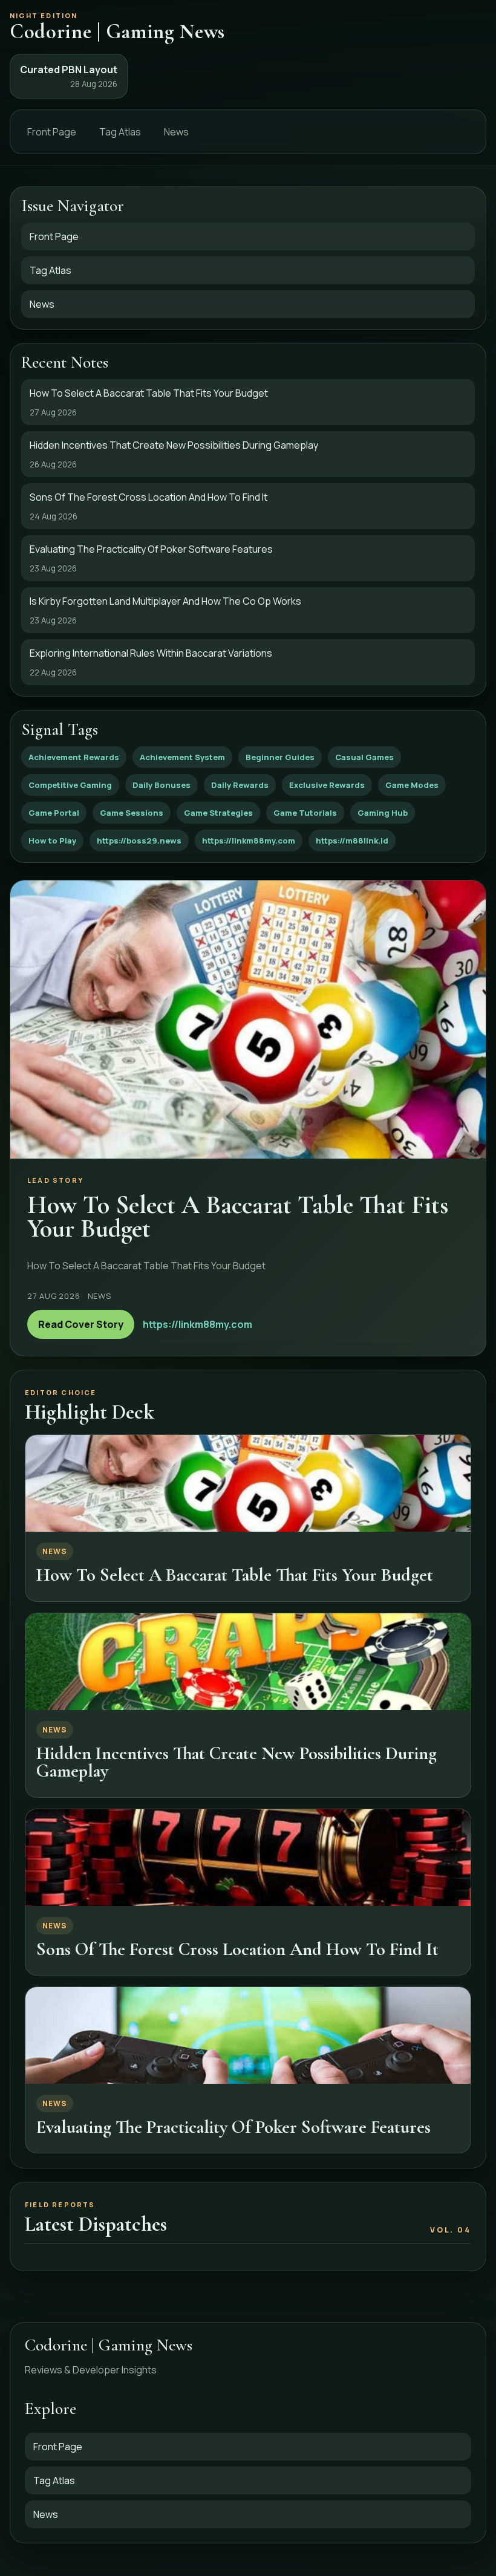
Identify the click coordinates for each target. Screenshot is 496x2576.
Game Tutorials (305, 813)
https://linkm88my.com (249, 841)
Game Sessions (132, 813)
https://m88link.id (352, 841)
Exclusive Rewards (327, 785)
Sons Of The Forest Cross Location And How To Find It (237, 1949)
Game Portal (54, 813)
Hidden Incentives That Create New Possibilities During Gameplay (237, 1762)
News (176, 132)
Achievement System (182, 757)
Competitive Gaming (70, 785)
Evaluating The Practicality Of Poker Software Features (233, 2127)
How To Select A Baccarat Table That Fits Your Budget (235, 1575)
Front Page (52, 132)
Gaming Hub (383, 813)
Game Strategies (218, 813)
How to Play (52, 841)
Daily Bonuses (162, 785)
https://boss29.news (139, 841)
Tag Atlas (120, 132)
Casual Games (364, 757)
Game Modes (412, 785)
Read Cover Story (81, 1324)
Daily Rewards (240, 785)
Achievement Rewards (74, 757)
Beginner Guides (280, 757)
